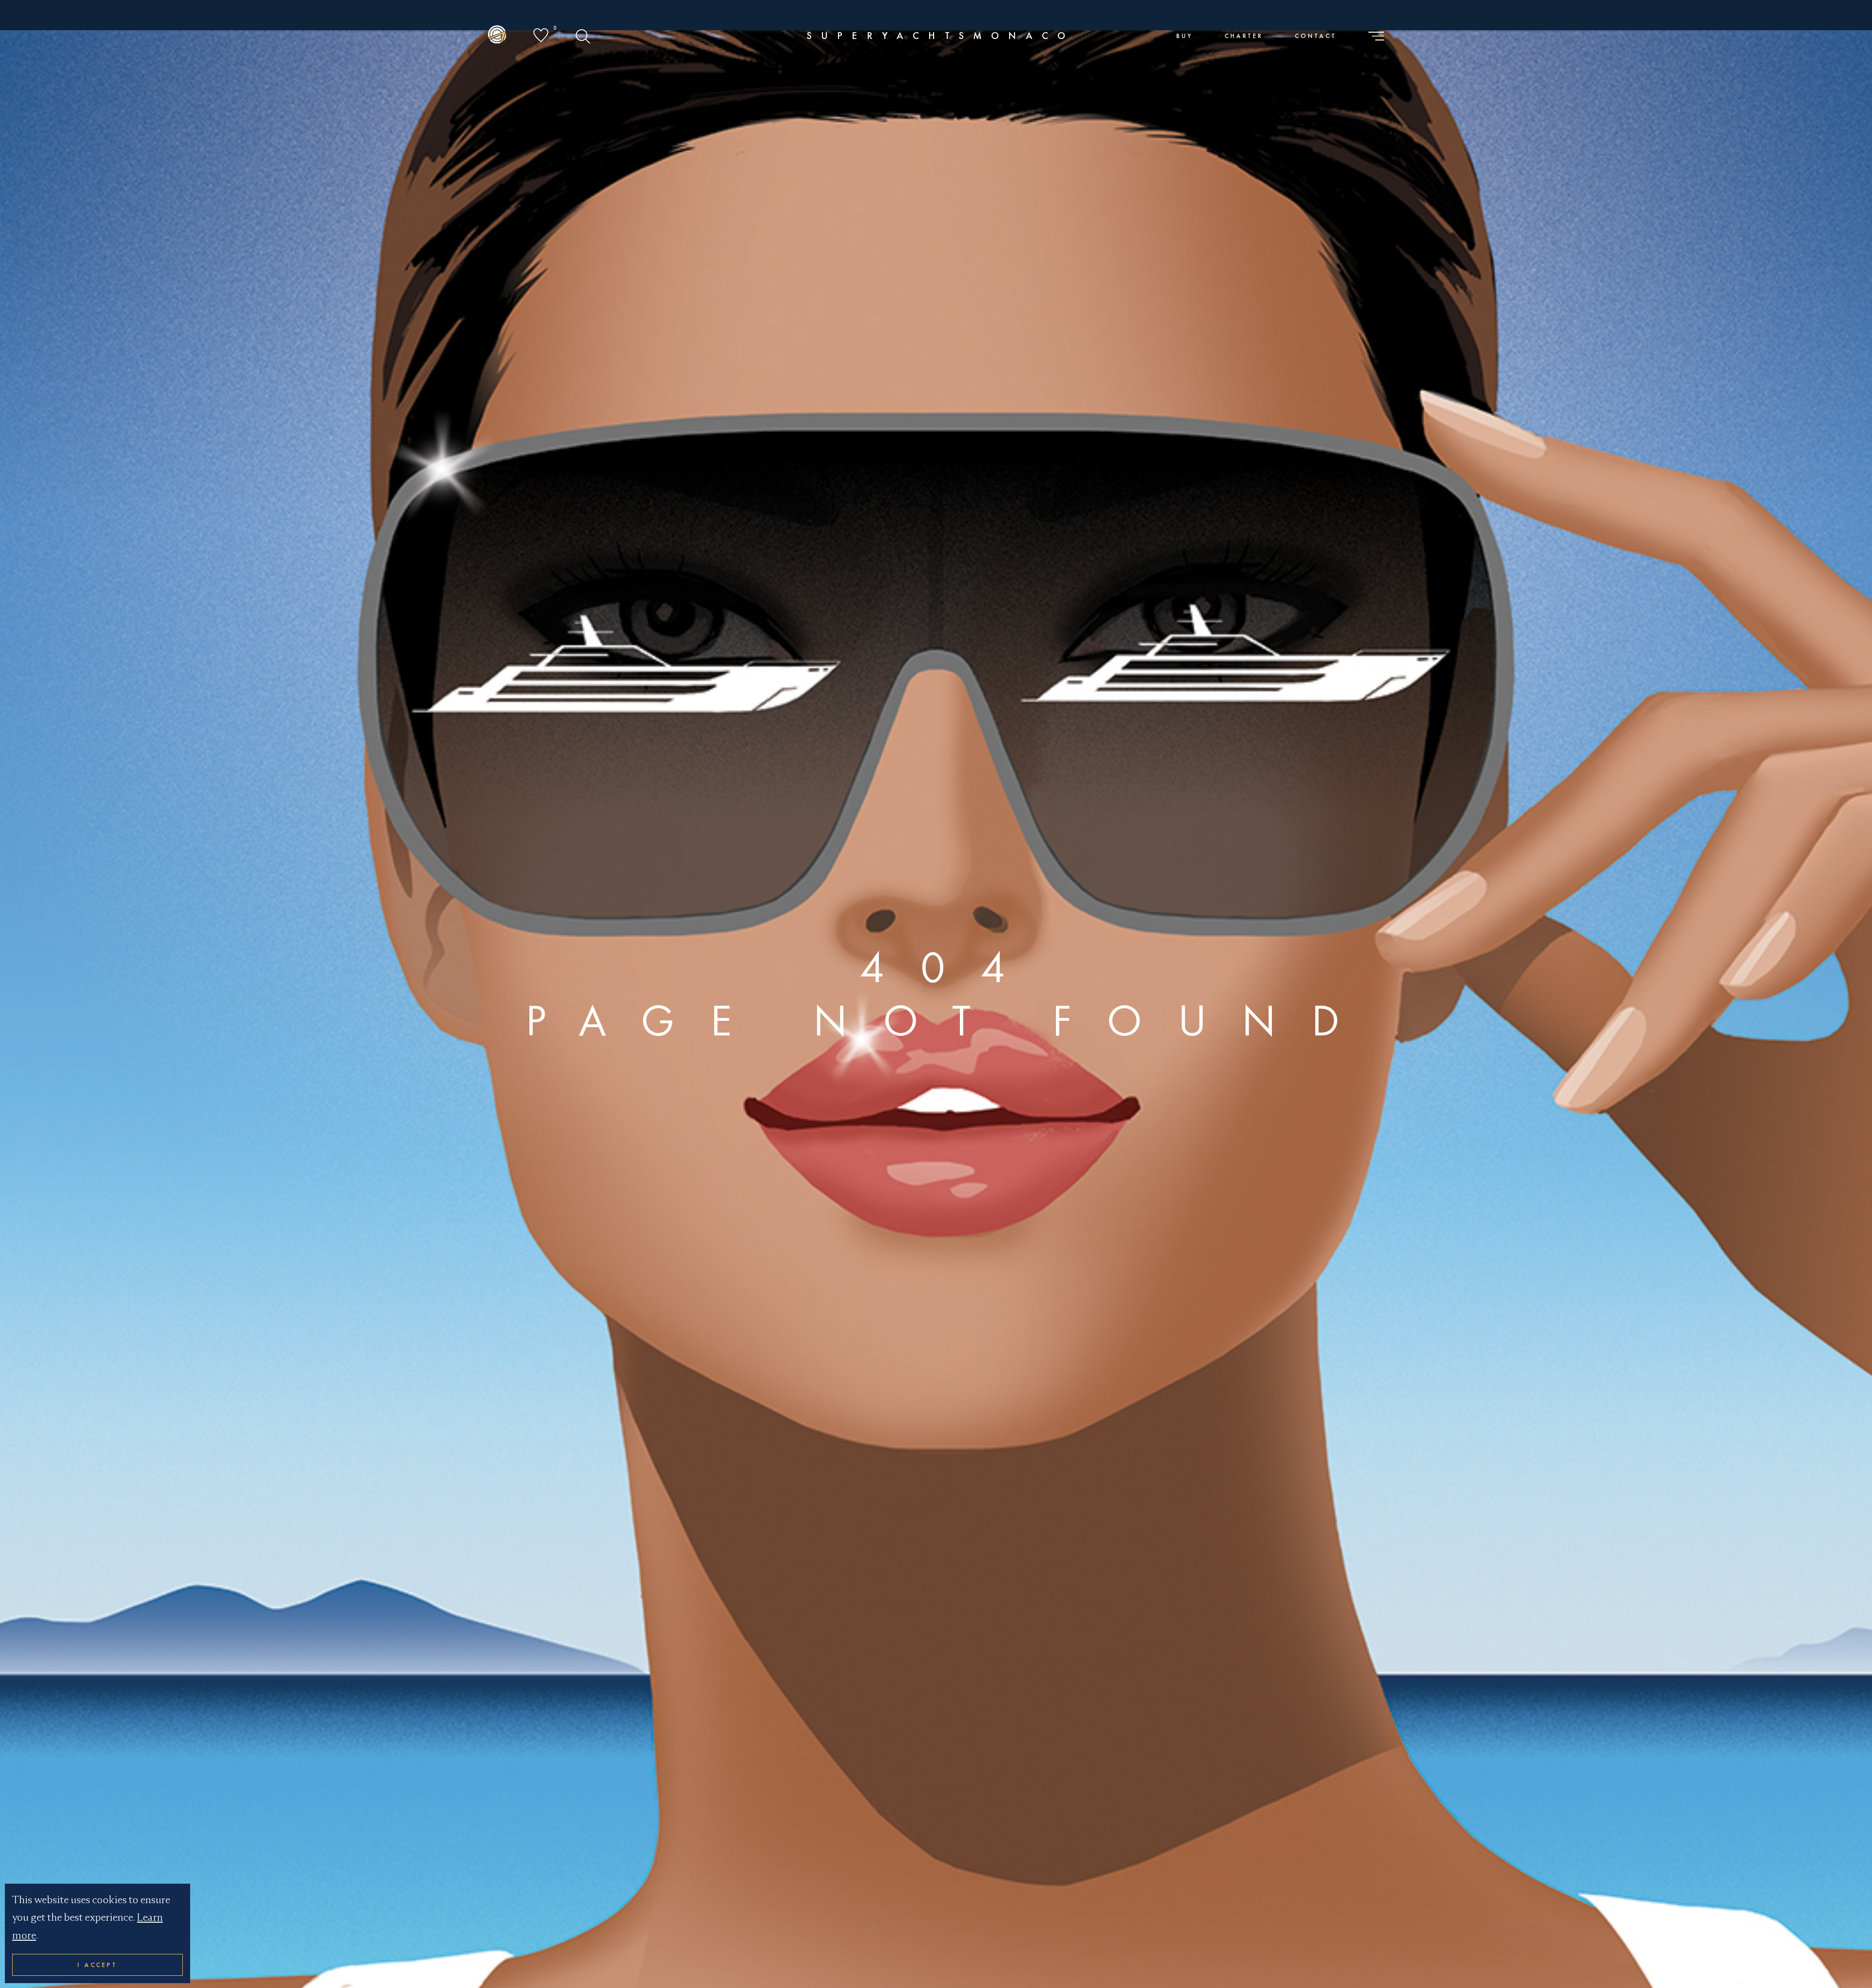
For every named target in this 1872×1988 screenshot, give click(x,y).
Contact (1316, 36)
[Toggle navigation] (1376, 37)
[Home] (497, 36)
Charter (1244, 36)
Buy (1185, 36)
